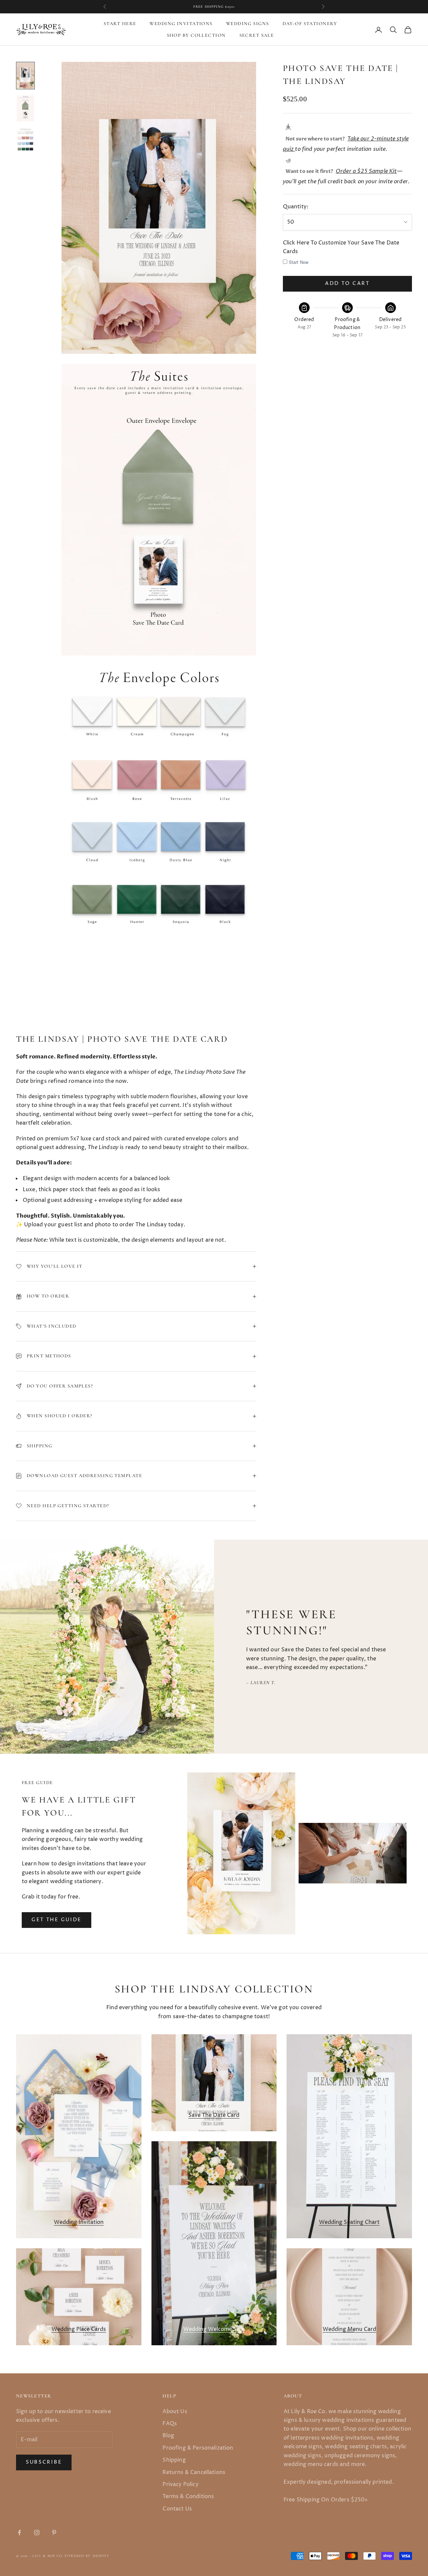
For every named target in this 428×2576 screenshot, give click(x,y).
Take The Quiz (298, 1328)
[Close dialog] (331, 1206)
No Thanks (298, 1351)
